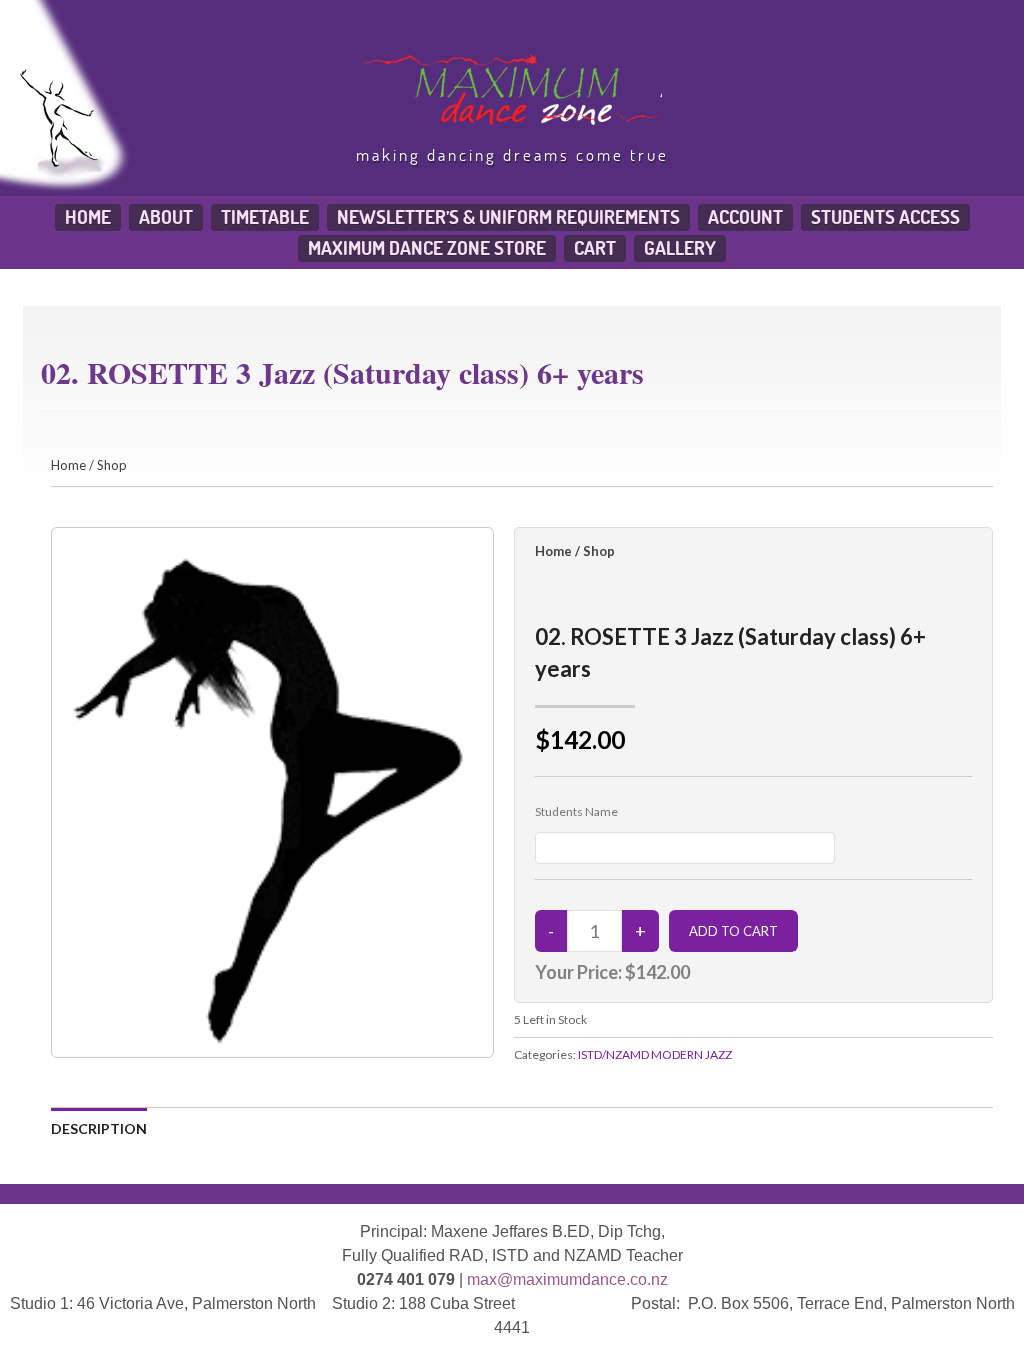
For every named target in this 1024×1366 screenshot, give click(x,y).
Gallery (680, 248)
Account (745, 217)
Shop (112, 465)
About (166, 217)
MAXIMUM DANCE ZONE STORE (427, 248)
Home (88, 217)
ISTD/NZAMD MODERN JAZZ (655, 1054)
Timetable (265, 217)
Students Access (885, 217)
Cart (595, 248)
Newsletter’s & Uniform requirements (508, 217)
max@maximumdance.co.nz (567, 1279)
